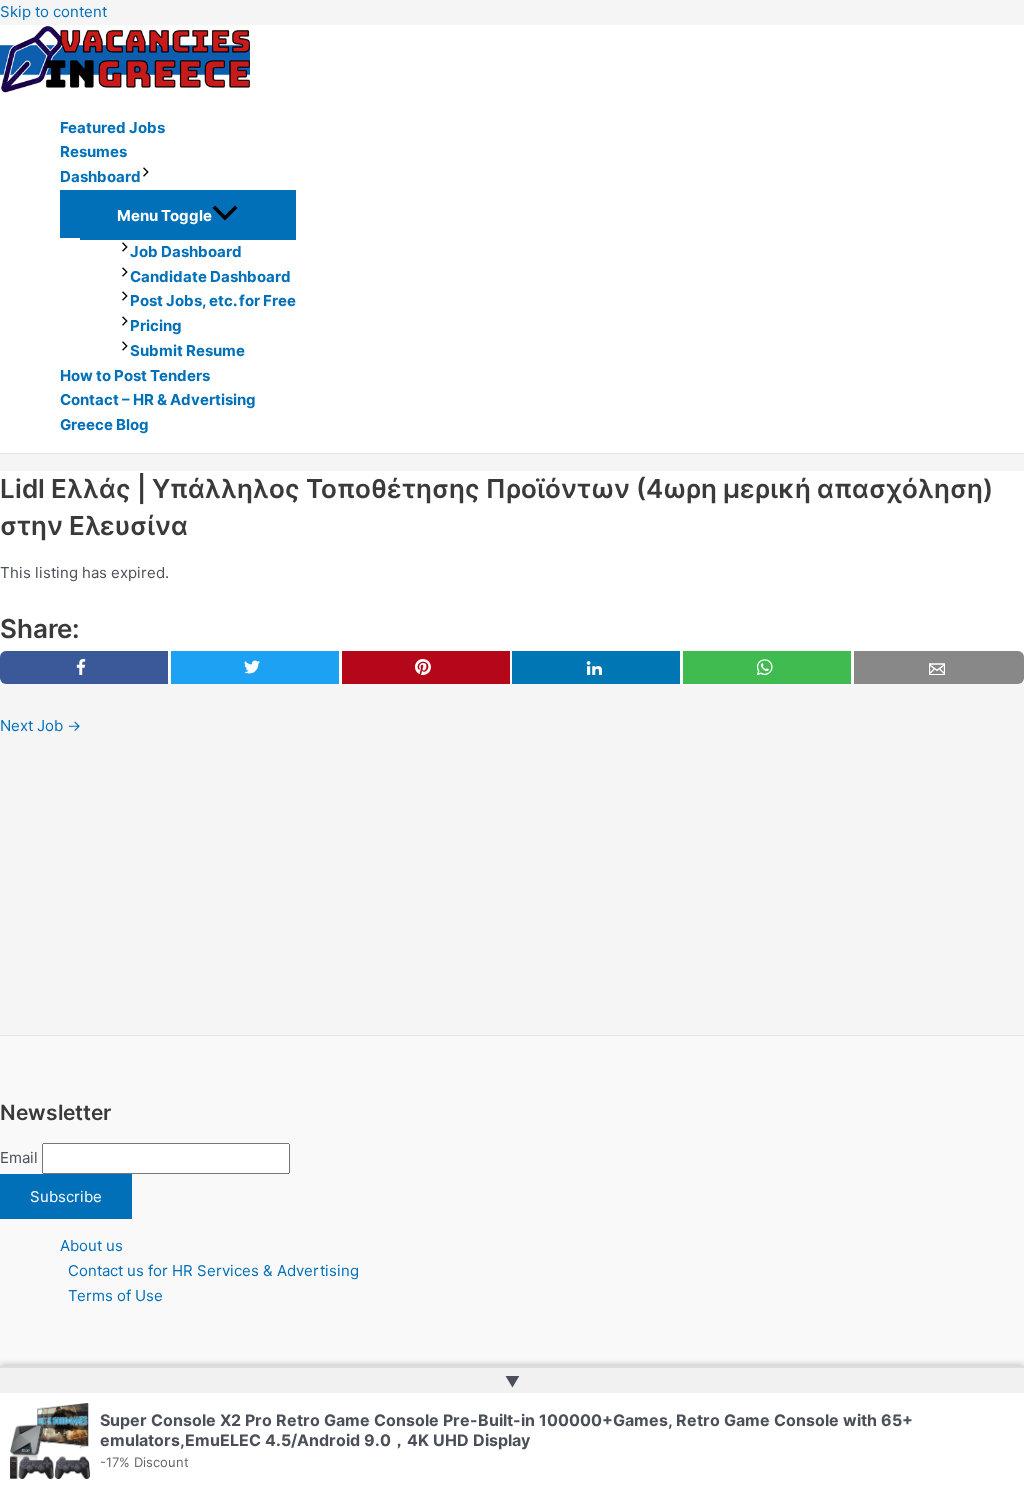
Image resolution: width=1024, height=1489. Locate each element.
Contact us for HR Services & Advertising (213, 1270)
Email (19, 1157)
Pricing (156, 325)
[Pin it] (426, 668)
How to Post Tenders (135, 375)
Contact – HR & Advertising (158, 399)
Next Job (40, 725)
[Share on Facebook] (84, 668)
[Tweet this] (255, 668)
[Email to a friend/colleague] (939, 668)
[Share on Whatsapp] (767, 668)
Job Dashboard (186, 251)
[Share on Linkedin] (596, 668)
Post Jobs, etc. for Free (213, 300)
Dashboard (100, 176)
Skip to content (53, 11)
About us (91, 1245)
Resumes (93, 151)
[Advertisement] (512, 887)
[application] (146, 177)
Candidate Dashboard (210, 276)
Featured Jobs (112, 127)
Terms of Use (115, 1295)
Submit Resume (187, 350)
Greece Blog (104, 424)
